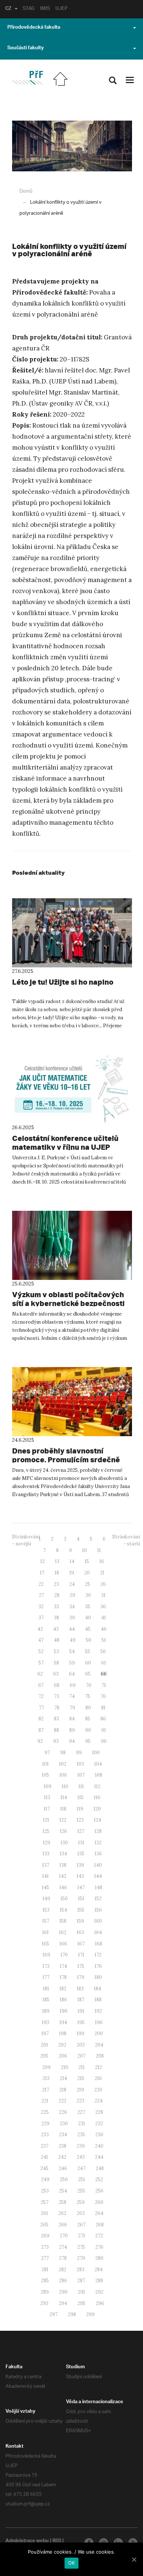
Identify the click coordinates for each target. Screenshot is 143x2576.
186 (63, 2000)
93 (56, 1741)
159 (80, 1921)
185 (46, 2000)
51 (104, 1640)
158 (63, 1921)
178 (63, 1977)
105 (45, 1775)
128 (98, 1831)
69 (73, 1685)
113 (47, 1797)
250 (64, 2179)
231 (82, 2124)
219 (80, 2090)
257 (45, 2202)
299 (90, 2314)
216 (98, 2078)
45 (88, 1629)
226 (63, 2112)
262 (62, 2213)
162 (63, 1932)
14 (72, 1561)
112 (97, 1786)
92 (40, 1741)
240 (99, 2146)
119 (80, 1809)
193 (45, 2022)
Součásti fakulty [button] (25, 49)
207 (81, 2056)
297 (54, 2314)
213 (46, 2078)
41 (104, 1618)
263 (81, 2213)
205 (44, 2056)
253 (45, 2191)
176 (98, 1966)
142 (63, 1876)
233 (45, 2135)
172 (98, 1955)
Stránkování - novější (26, 1540)
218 (63, 2090)
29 (72, 1595)
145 (45, 1888)
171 (81, 1955)
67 (41, 1685)
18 (57, 1573)
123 (80, 1820)
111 (81, 1786)
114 (64, 1797)
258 (63, 2202)
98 (63, 1753)
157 (46, 1921)
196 (99, 2022)
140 (98, 1865)
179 (81, 1977)
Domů (26, 191)
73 (56, 1696)
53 (56, 1651)
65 (88, 1674)
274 (63, 2247)
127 (81, 1831)
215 (81, 2078)
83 (56, 1719)
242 (62, 2157)
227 (81, 2112)
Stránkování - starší (126, 1540)
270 (64, 2236)
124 (98, 1820)
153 (46, 1910)
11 (99, 1550)
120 (97, 1809)
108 (99, 1775)
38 (56, 1618)
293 (44, 2303)
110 (65, 1786)
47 (41, 1640)
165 (45, 1944)
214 (63, 2078)
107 (81, 1775)
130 (64, 1843)
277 (45, 2258)
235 (81, 2135)
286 (63, 2281)
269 (45, 2236)
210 (65, 2067)
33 (56, 1607)
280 (99, 2258)
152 (98, 1899)
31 (103, 1595)
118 (63, 1809)
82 (41, 1719)
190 (64, 2011)
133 (46, 1854)
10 (85, 1550)
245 (44, 2168)
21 (102, 1573)
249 (45, 2179)
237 (45, 2146)
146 (63, 1888)
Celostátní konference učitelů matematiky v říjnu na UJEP (65, 1143)
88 (56, 1730)
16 (102, 1561)
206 (63, 2056)
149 (46, 1899)
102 (63, 1764)
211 (82, 2067)
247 (81, 2168)
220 (98, 2090)
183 (80, 1989)
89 (72, 1730)
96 (104, 1741)
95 (88, 1741)
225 (45, 2112)
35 (88, 1607)
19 (72, 1573)
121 (46, 1820)
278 (63, 2258)
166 (63, 1944)
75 (88, 1696)
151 (81, 1899)
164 (98, 1932)
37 (41, 1618)
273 (45, 2247)
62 (40, 1674)
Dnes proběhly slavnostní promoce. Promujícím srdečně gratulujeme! (66, 1460)
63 (56, 1674)
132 (98, 1843)
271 (82, 2236)
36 (103, 1607)
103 (80, 1764)
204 (99, 2045)
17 (42, 1573)
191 (81, 2011)
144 (98, 1876)
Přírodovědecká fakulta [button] (34, 28)
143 (80, 1876)
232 (99, 2124)
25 (88, 1584)
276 (99, 2247)
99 (79, 1753)
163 (80, 1932)
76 (103, 1696)
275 (81, 2247)
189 (46, 2011)
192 (98, 2011)
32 (41, 1607)
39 (72, 1618)
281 (45, 2270)
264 (99, 2213)
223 (80, 2101)
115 (80, 1797)
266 (63, 2225)
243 (81, 2157)
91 (104, 1730)
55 (88, 1651)
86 (103, 1719)
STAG (29, 9)
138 (63, 1865)
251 (82, 2179)
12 (43, 1561)
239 (81, 2146)
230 (64, 2124)
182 (63, 1989)
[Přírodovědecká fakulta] (27, 78)
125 (46, 1831)
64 (72, 1674)
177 (46, 1977)
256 (99, 2191)
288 (99, 2281)
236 (99, 2135)
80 (88, 1708)
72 (41, 1696)
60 (88, 1663)
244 (99, 2157)
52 (41, 1651)
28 (57, 1595)
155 (81, 1910)
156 (98, 1910)
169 (46, 1955)
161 (45, 1932)
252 (99, 2179)
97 (47, 1753)
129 (47, 1843)
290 (63, 2292)
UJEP (61, 9)
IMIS (45, 9)
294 (63, 2303)
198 (63, 2033)
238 (63, 2146)
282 (63, 2270)
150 (64, 1899)
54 (72, 1651)
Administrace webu (27, 2541)
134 (63, 1854)
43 (56, 1629)
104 (98, 1764)
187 (81, 2000)
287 (81, 2281)
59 (72, 1663)
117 (47, 1809)
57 (41, 1663)
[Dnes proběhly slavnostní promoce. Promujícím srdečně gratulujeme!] (72, 1402)
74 (72, 1696)
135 (81, 1854)
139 (80, 1865)
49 (73, 1640)
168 (99, 1944)
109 (47, 1786)
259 (81, 2202)
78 (57, 1708)
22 (41, 1584)
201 (44, 2045)
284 (99, 2270)
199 (80, 2033)
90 (88, 1730)
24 (72, 1584)
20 (87, 1573)
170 (64, 1955)
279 (81, 2258)
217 (46, 2090)
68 (57, 1685)
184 (98, 1989)
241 (44, 2157)
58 (56, 1663)
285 (45, 2281)
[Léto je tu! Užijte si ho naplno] (72, 933)
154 (63, 1910)
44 (72, 1629)
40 (88, 1618)
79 (72, 1708)
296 (100, 2303)
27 (41, 1595)
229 (45, 2124)
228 (99, 2112)
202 (62, 2045)
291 (81, 2292)
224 (99, 2101)
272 (99, 2236)
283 (80, 2270)
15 (87, 1561)
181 (46, 1989)
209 (46, 2067)
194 (63, 2022)
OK (72, 2563)
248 (100, 2168)
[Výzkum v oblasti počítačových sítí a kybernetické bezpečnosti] (72, 1245)
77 (41, 1708)
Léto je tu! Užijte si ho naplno (63, 982)
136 (98, 1854)
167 (81, 1944)
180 (98, 1977)
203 (81, 2045)
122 (63, 1820)
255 (81, 2191)
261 (44, 2213)
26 (103, 1584)
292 (99, 2292)
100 (96, 1753)
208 (100, 2056)
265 (44, 2225)
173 (46, 1966)
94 (72, 1741)
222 (63, 2101)
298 (72, 2314)
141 (45, 1876)
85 (88, 1719)
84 (72, 1719)
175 (81, 1966)
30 (88, 1595)
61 (104, 1663)
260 (99, 2202)
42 (40, 1629)
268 (100, 2225)
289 (45, 2292)
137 (46, 1865)
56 (103, 1651)
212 (98, 2067)
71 (104, 1685)
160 (98, 1921)
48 (57, 1640)
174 (63, 1966)
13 (57, 1561)
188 (98, 2000)
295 (81, 2303)
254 (63, 2191)
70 (89, 1685)
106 (63, 1775)
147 (81, 1888)
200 (99, 2033)
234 (63, 2135)
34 (72, 1607)
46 (104, 1629)
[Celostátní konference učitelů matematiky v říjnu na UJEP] (72, 1089)
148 (99, 1888)
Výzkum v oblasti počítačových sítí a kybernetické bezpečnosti (68, 1299)
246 (63, 2168)
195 (81, 2022)
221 (45, 2101)
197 (45, 2033)
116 (97, 1797)
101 (45, 1764)
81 (103, 1708)
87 (41, 1730)
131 (81, 1843)
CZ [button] (8, 9)
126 (63, 1831)
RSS (57, 2541)
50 (89, 1640)
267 (81, 2225)
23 (56, 1584)
